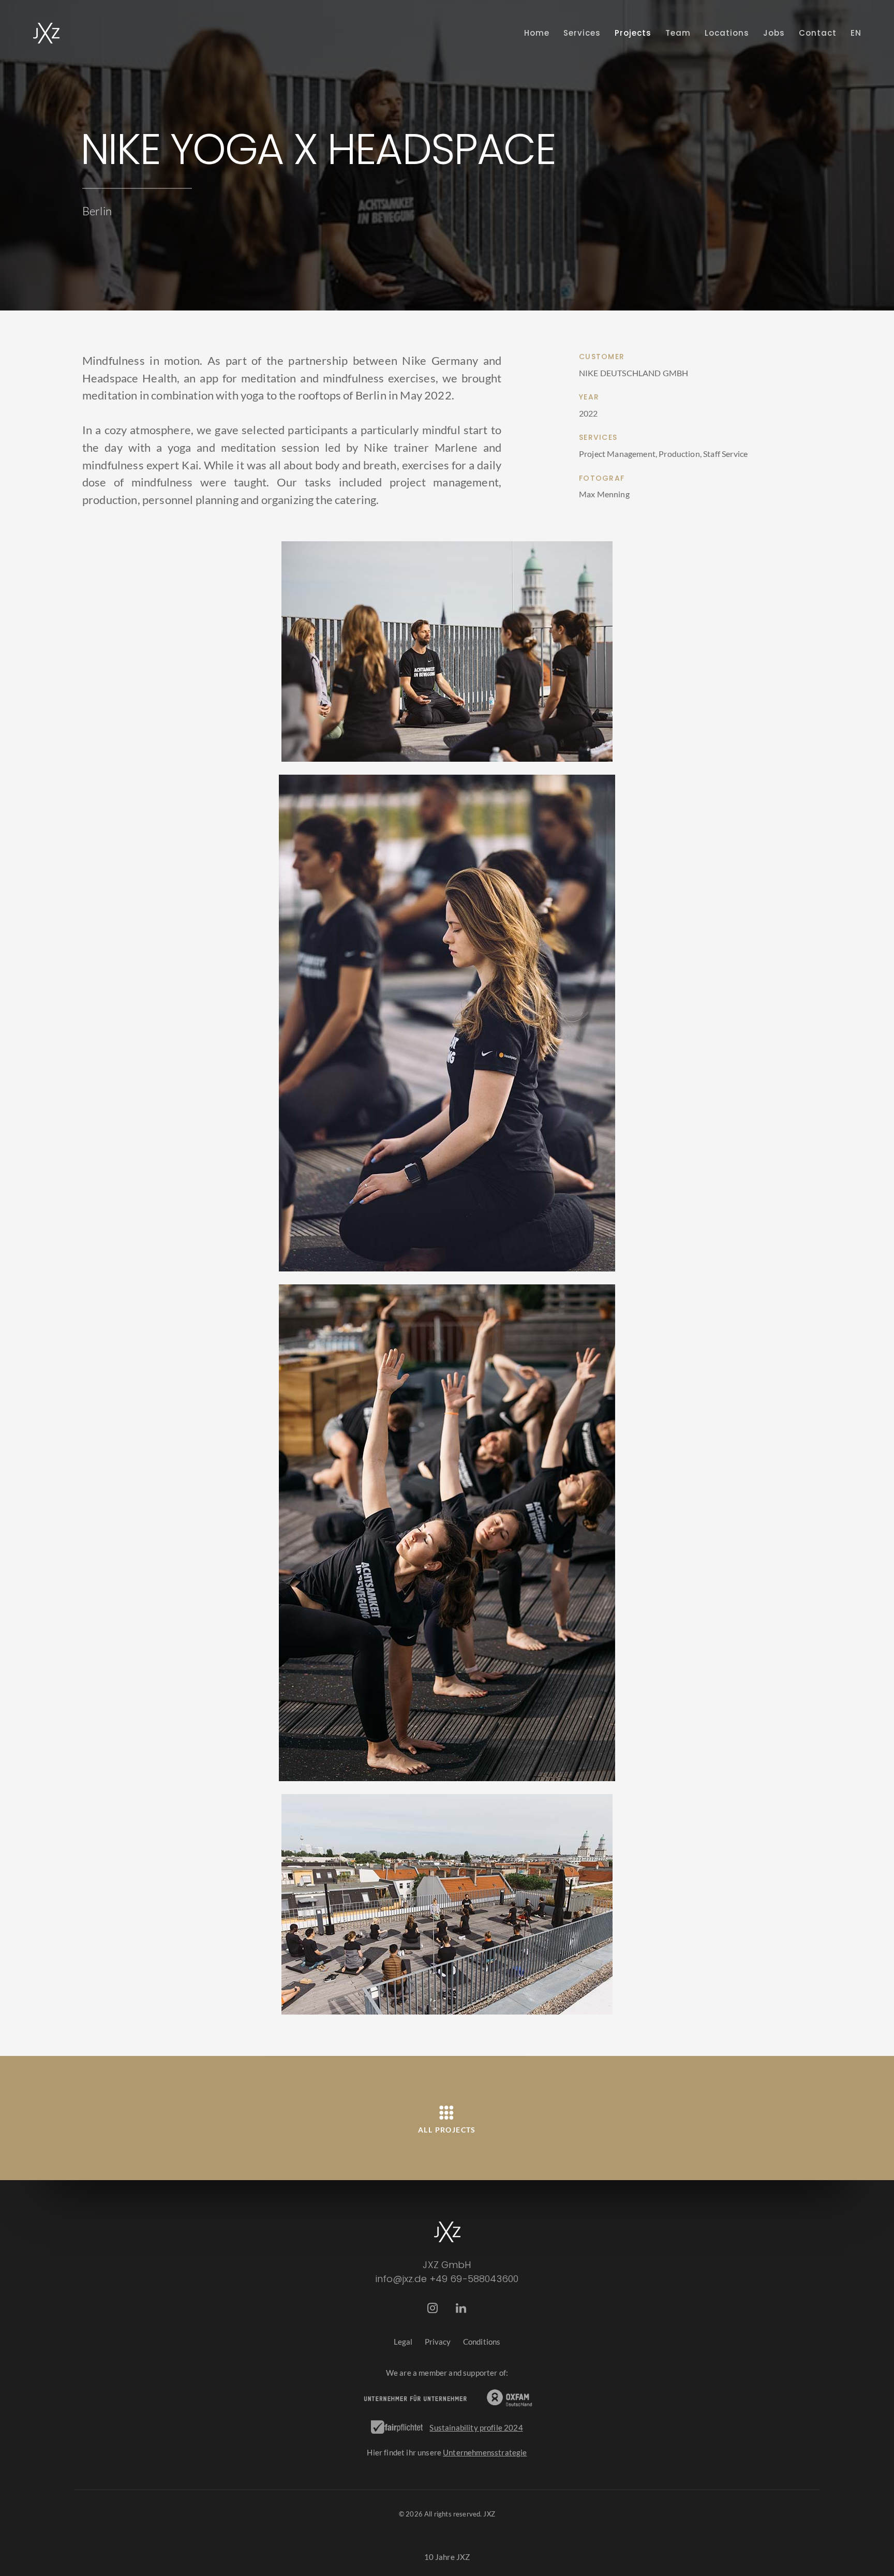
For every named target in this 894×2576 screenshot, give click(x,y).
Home (537, 33)
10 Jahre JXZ (447, 2557)
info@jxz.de (401, 2279)
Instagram (433, 2308)
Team (678, 33)
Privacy (438, 2342)
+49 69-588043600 (474, 2279)
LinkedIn (461, 2308)
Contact (818, 33)
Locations (727, 33)
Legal (403, 2342)
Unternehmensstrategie (485, 2452)
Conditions (482, 2342)
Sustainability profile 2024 (476, 2427)
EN (856, 33)
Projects (633, 33)
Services (582, 33)
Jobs (774, 33)
